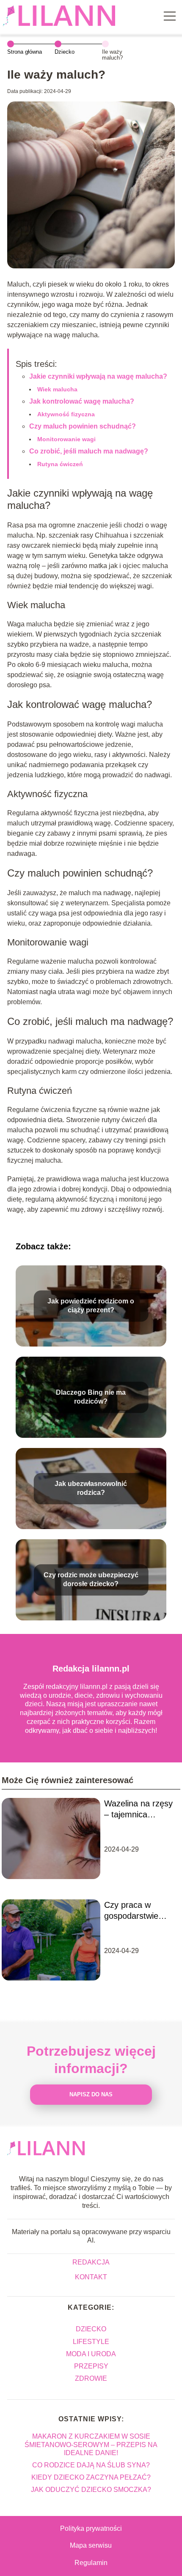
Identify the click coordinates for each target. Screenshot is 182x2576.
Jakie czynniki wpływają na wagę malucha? (98, 376)
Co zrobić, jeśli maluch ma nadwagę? (89, 451)
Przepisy (91, 2366)
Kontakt (91, 2277)
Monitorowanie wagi (66, 439)
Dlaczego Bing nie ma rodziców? (91, 1397)
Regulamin (91, 2563)
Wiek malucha (57, 389)
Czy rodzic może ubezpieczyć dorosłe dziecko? (91, 1580)
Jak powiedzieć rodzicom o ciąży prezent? (91, 1306)
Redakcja (91, 2262)
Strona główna (25, 52)
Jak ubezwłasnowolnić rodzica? (91, 1489)
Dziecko (65, 52)
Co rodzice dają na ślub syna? (91, 2465)
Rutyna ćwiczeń (60, 464)
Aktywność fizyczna (66, 414)
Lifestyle (91, 2342)
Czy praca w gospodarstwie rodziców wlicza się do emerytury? (140, 1911)
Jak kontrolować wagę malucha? (82, 401)
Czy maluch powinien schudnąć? (83, 426)
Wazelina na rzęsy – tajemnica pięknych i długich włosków (138, 1809)
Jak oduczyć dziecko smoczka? (91, 2490)
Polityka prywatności (91, 2528)
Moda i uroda (91, 2354)
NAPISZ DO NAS (91, 2094)
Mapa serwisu (91, 2545)
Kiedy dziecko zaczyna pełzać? (91, 2477)
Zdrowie (91, 2378)
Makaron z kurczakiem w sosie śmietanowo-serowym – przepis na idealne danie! (91, 2444)
